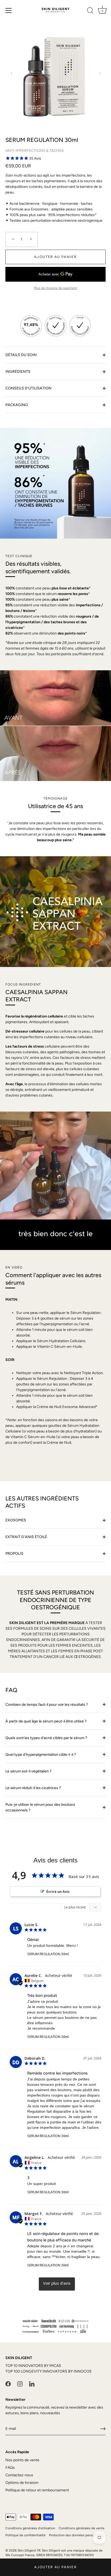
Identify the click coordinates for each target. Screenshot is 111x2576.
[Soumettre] (103, 2429)
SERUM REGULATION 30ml (48, 1954)
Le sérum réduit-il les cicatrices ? (34, 1788)
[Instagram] (20, 2383)
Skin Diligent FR (29, 2550)
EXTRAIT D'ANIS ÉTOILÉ (26, 1537)
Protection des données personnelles (77, 2535)
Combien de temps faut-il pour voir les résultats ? (47, 1705)
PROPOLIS (14, 1554)
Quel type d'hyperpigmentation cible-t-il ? (41, 1755)
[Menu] (9, 10)
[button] (11, 73)
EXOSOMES (16, 1520)
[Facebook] (8, 2383)
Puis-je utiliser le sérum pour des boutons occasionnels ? (40, 1807)
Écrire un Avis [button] (58, 1891)
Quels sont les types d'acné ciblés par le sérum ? (47, 1738)
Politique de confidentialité (25, 2535)
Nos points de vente (22, 2460)
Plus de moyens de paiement (56, 288)
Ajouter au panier (55, 2567)
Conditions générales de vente (82, 2528)
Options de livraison (22, 2483)
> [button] (57, 2284)
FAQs (10, 2468)
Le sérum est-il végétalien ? (29, 1771)
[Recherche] (90, 11)
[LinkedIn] (32, 2383)
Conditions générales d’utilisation (30, 2528)
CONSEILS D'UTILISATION (28, 388)
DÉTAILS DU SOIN (21, 355)
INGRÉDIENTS (18, 372)
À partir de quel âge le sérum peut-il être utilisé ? (46, 1721)
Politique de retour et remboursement (37, 2490)
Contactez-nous (19, 2475)
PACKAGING (17, 405)
